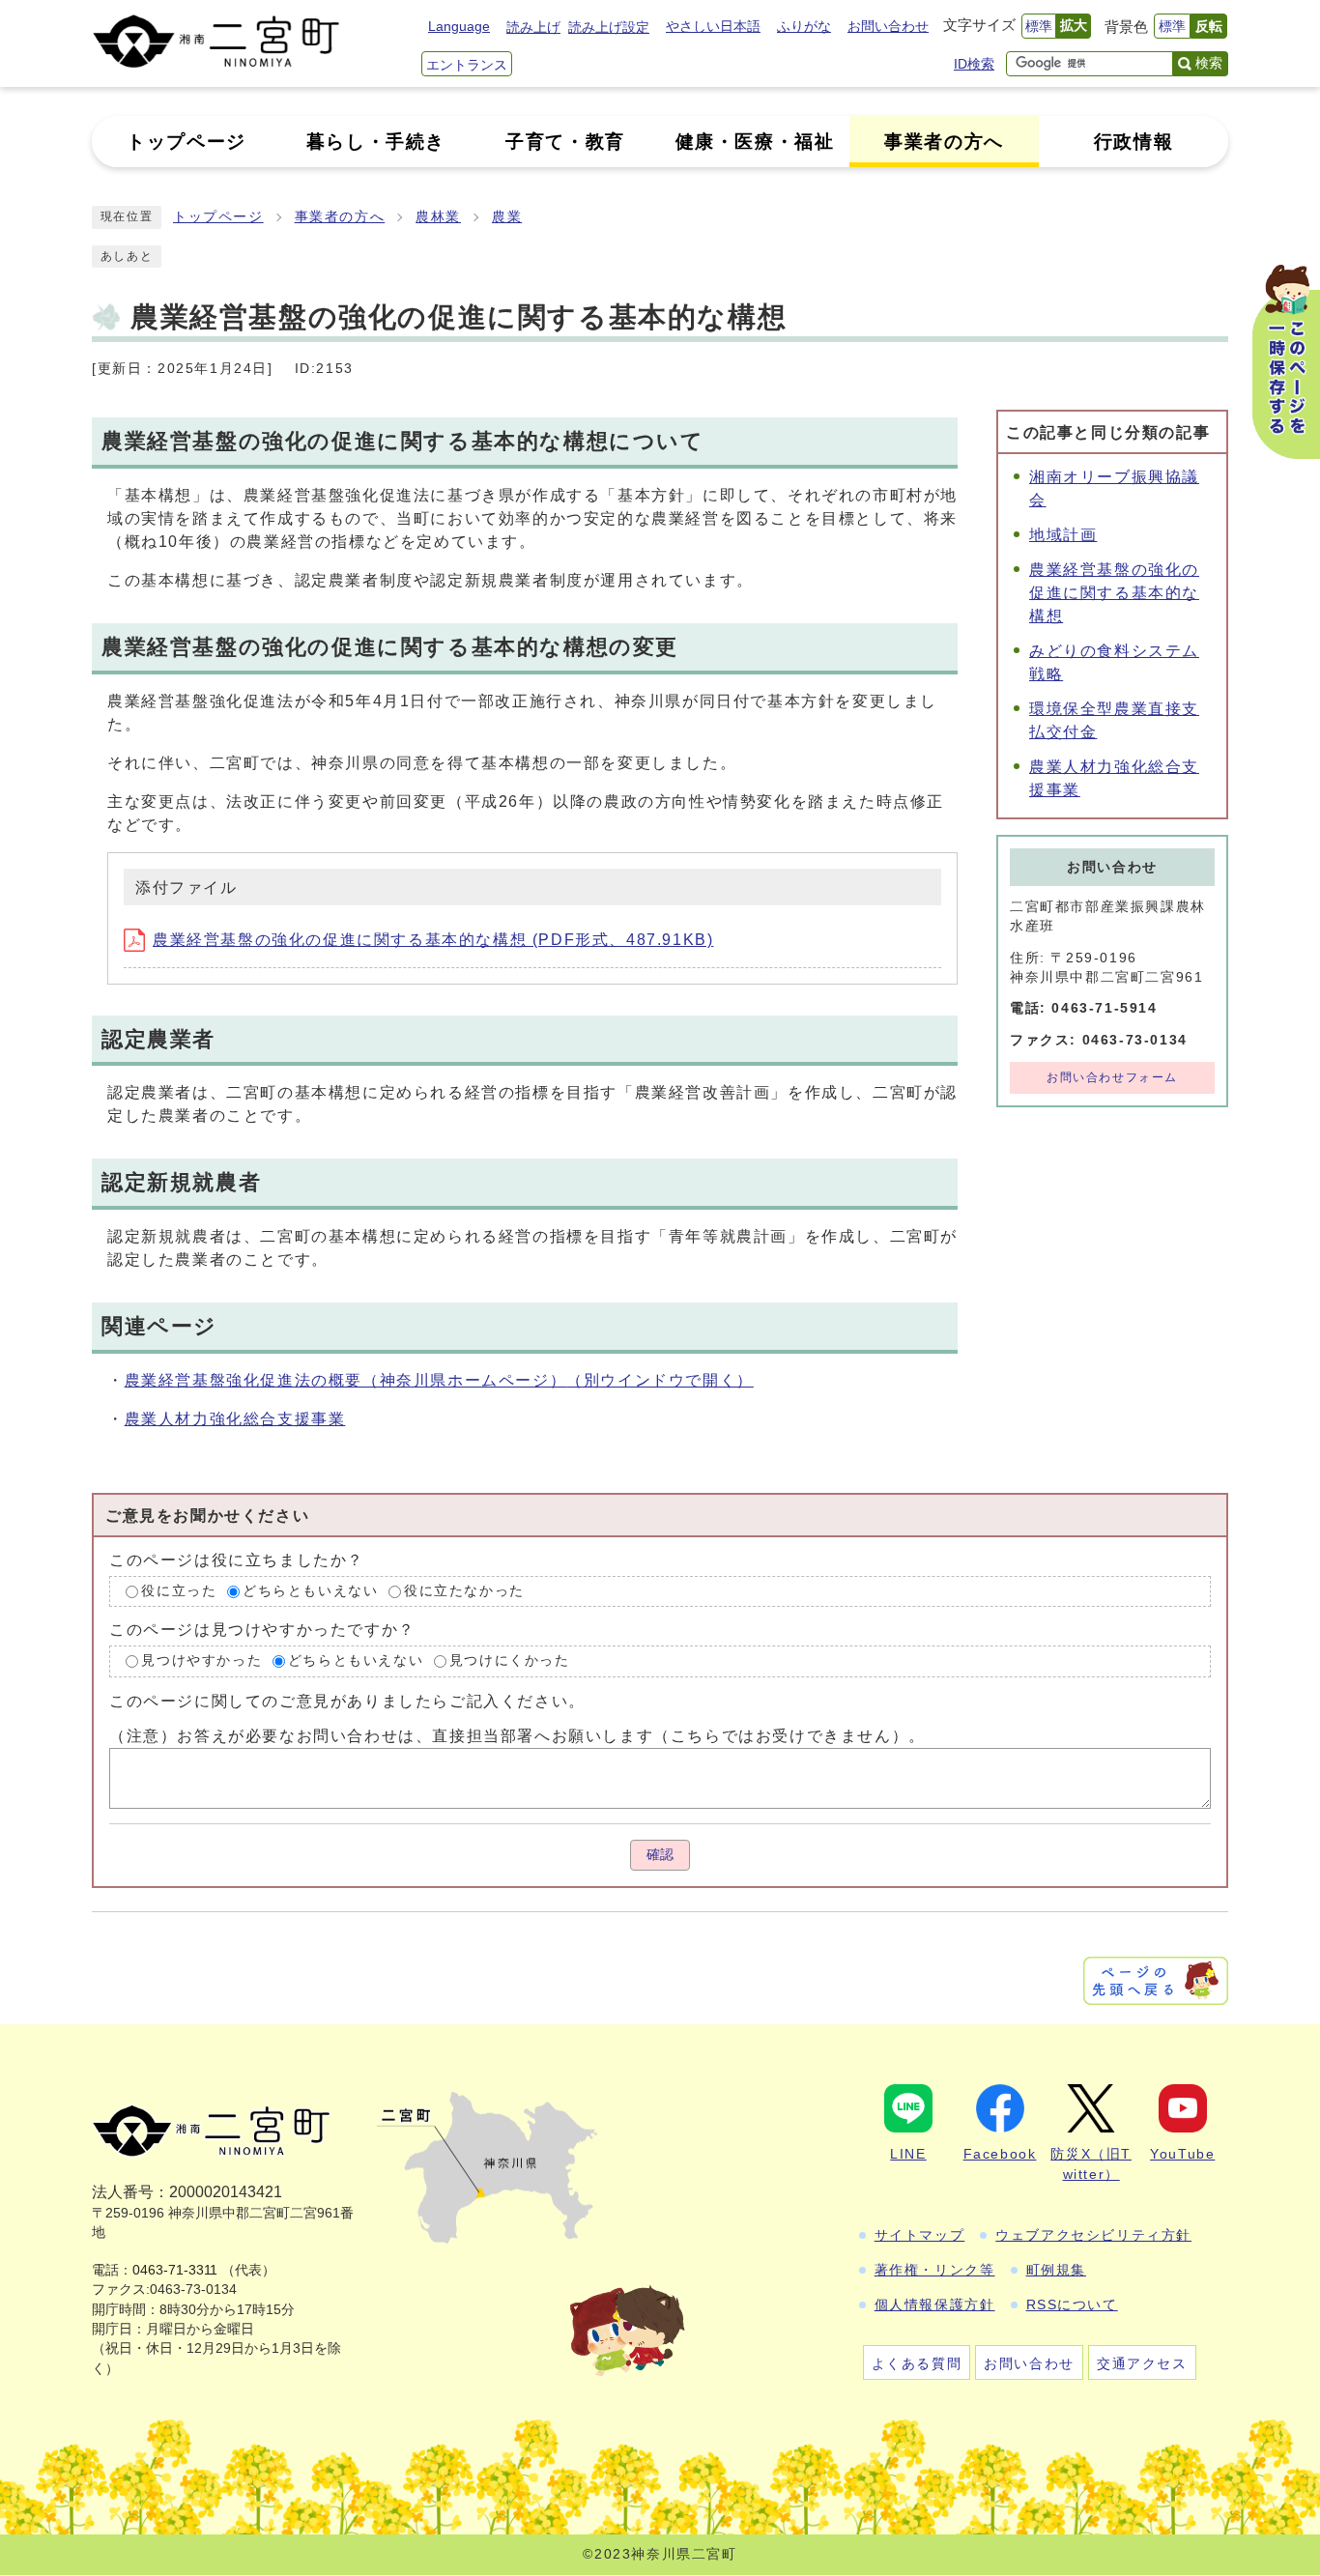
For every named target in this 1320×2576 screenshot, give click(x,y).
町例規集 (1056, 2270)
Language (459, 26)
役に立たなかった (464, 1591)
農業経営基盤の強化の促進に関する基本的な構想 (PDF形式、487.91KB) (433, 940)
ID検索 (974, 64)
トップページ (218, 217)
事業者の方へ (340, 217)
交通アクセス (1142, 2363)
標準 (1039, 26)
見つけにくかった (510, 1660)
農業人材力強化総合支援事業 (235, 1419)
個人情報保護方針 (935, 2304)
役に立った (179, 1591)
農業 (507, 217)
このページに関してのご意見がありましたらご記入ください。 (347, 1701)
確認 (660, 1855)
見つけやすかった (201, 1660)
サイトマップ (920, 2235)
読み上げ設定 (609, 27)
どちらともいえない (310, 1591)
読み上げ (533, 27)
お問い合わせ (888, 26)
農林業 (438, 217)
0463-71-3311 (175, 2270)
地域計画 (1063, 535)
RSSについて (1072, 2304)
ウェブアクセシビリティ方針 (1093, 2235)
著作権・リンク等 (935, 2270)
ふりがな (804, 26)
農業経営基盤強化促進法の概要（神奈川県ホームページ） (439, 1380)
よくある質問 (917, 2363)
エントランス (467, 65)
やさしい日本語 (713, 26)
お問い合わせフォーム (1112, 1077)
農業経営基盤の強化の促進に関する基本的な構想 (1114, 593)
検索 (1209, 63)
